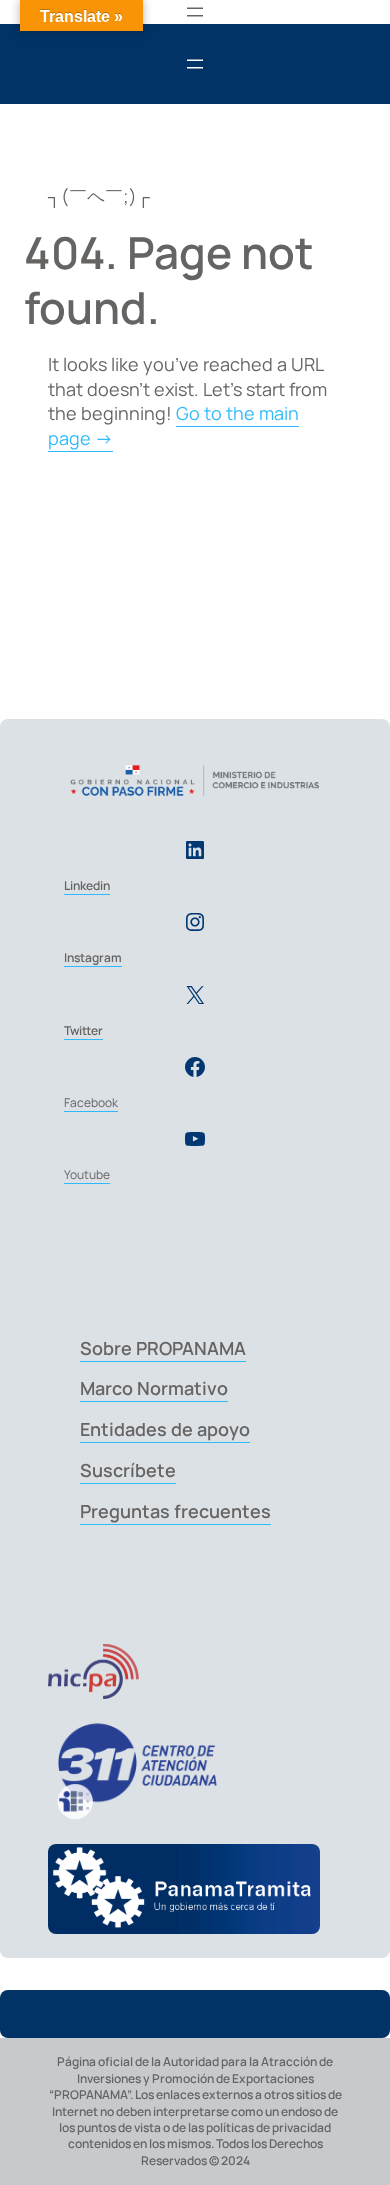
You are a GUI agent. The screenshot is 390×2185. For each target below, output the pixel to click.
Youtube (87, 1174)
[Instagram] (195, 922)
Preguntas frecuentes (175, 1511)
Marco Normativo (154, 1388)
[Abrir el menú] (195, 12)
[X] (195, 995)
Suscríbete (128, 1470)
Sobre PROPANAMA (163, 1348)
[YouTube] (195, 1139)
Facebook (91, 1102)
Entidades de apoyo (165, 1429)
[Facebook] (195, 1067)
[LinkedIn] (195, 850)
